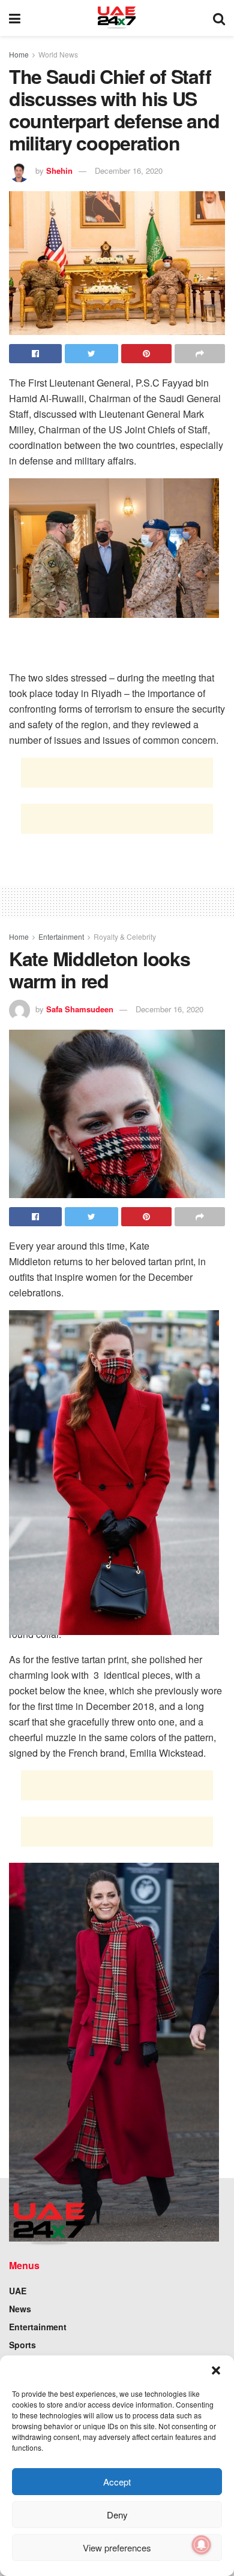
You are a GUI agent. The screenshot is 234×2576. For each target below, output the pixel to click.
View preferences (117, 2548)
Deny (117, 2515)
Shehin (59, 171)
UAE (18, 2291)
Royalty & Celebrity (125, 936)
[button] (216, 2370)
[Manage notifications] (202, 2545)
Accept (117, 2482)
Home (19, 54)
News (20, 2309)
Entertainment (61, 936)
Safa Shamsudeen (80, 1009)
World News (58, 54)
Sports (22, 2345)
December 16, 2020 (129, 171)
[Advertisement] (117, 773)
